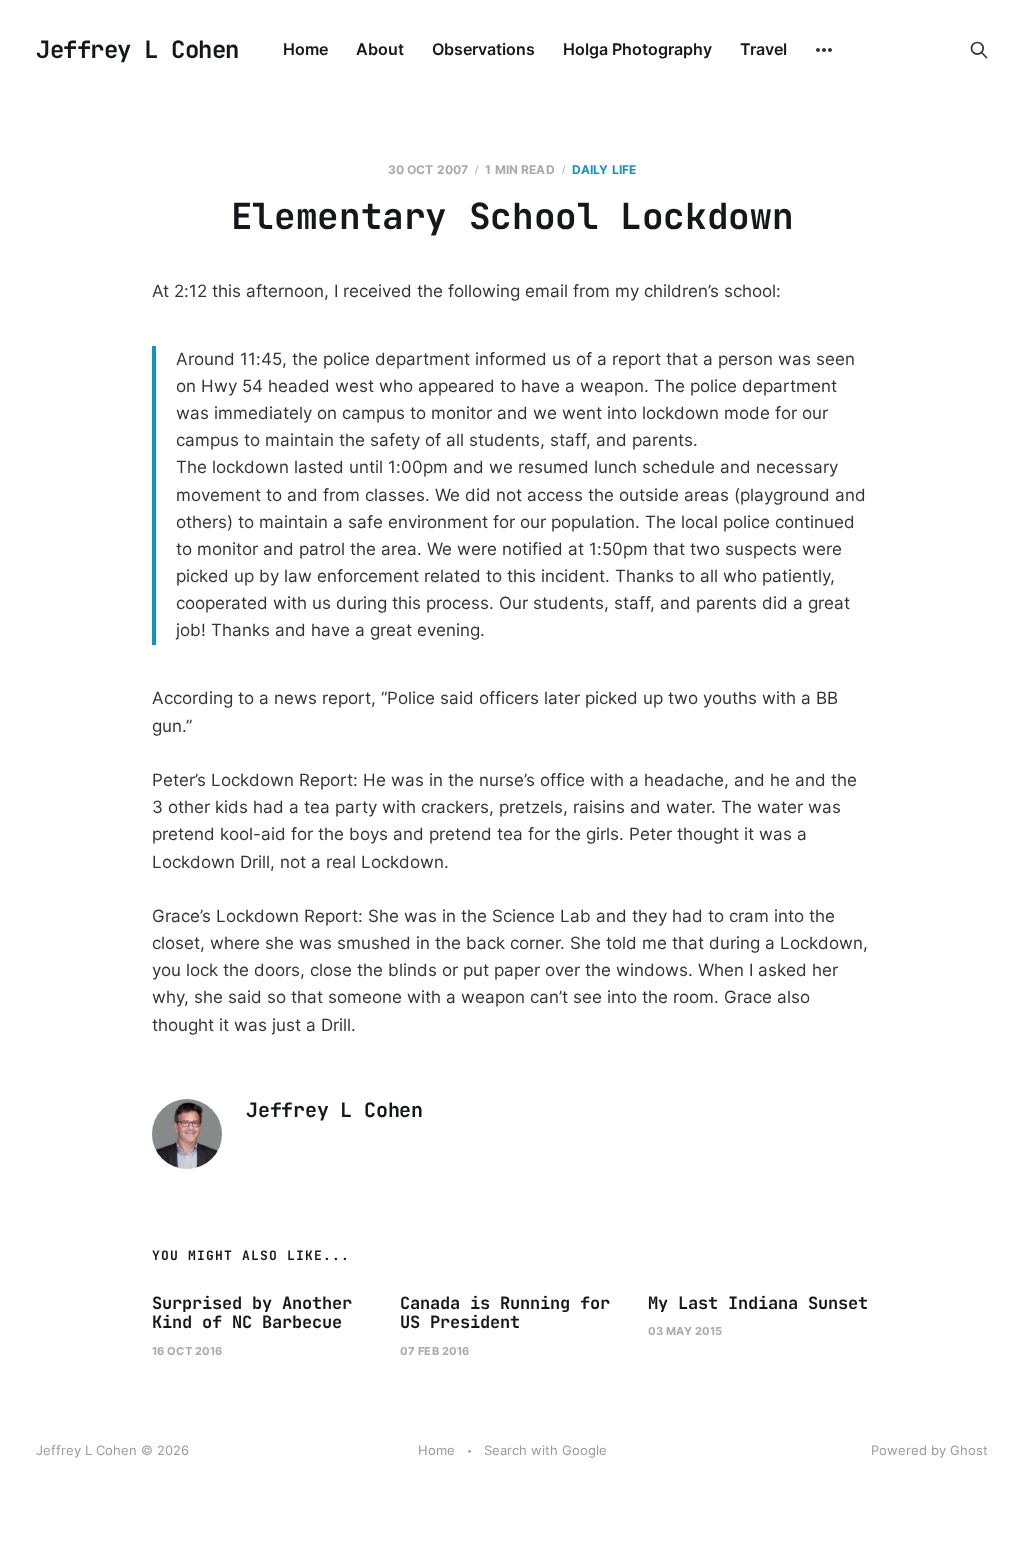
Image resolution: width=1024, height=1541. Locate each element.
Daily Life (604, 169)
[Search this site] (979, 50)
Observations (483, 49)
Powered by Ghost (929, 1450)
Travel (763, 49)
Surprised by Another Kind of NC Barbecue (252, 1313)
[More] (824, 50)
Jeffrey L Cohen (137, 50)
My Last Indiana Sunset (758, 1303)
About (380, 49)
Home (305, 49)
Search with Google (545, 1450)
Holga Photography (637, 49)
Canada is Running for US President (505, 1313)
